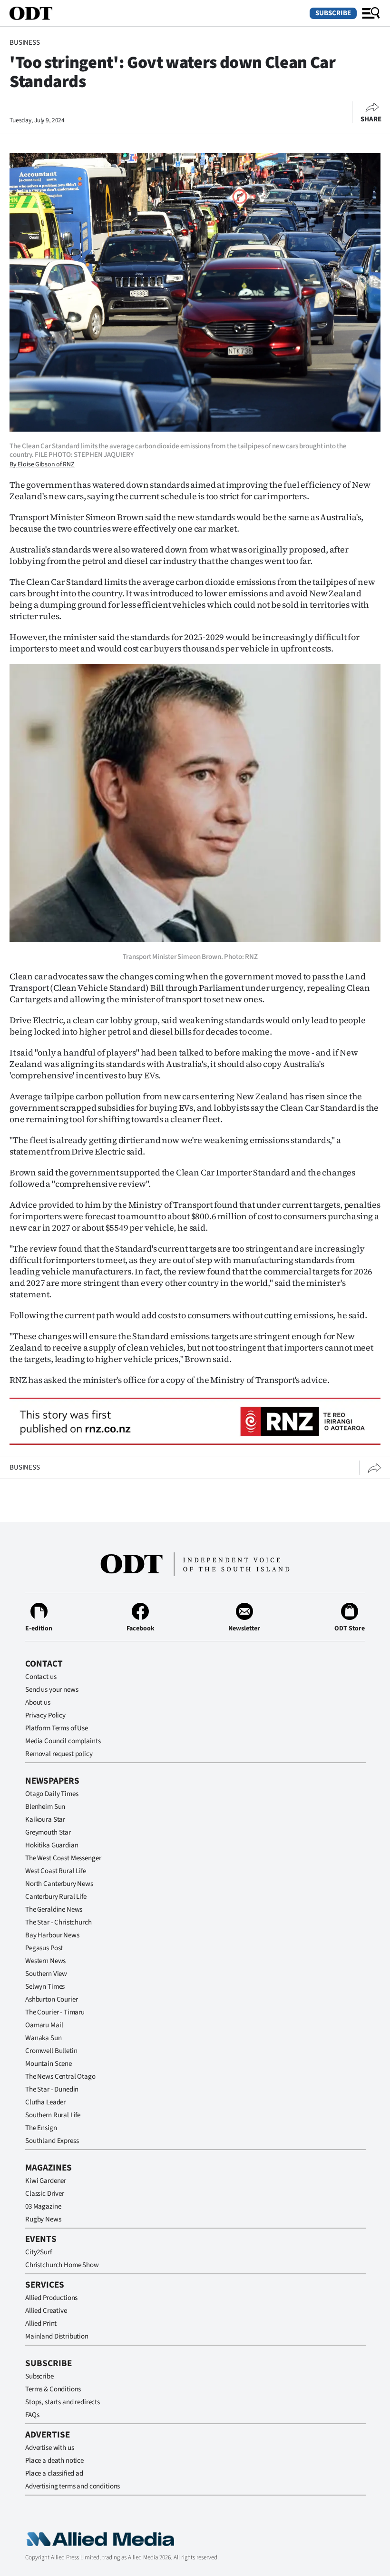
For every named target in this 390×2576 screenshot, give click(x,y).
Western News (45, 1961)
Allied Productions (51, 2298)
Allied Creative (46, 2311)
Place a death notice (54, 2461)
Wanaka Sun (44, 2038)
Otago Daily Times (52, 1794)
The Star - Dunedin (52, 2089)
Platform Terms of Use (57, 1728)
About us (38, 1703)
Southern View (46, 1974)
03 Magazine (43, 2206)
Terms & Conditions (53, 2389)
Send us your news (52, 1690)
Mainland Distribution (57, 2336)
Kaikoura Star (45, 1820)
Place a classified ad (54, 2473)
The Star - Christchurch (58, 1922)
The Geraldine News (54, 1910)
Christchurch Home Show (62, 2265)
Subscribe (333, 13)
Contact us (41, 1677)
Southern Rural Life (53, 2115)
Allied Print (41, 2324)
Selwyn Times (45, 1987)
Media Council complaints (63, 1741)
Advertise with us (49, 2448)
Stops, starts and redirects (63, 2402)
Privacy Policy (45, 1715)
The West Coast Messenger (63, 1858)
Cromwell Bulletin (51, 2051)
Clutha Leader (45, 2102)
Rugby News (43, 2219)
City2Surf (39, 2252)
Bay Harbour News (52, 1935)
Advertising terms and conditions (73, 2486)
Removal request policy (59, 1754)
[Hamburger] (371, 13)
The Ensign (41, 2128)
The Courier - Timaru (55, 2012)
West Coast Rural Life (56, 1871)
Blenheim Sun (45, 1807)
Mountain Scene (49, 2064)
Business (25, 43)
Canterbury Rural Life (56, 1897)
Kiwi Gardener (46, 2181)
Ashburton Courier (51, 1999)
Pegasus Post (44, 1948)
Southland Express (52, 2141)
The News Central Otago (60, 2077)
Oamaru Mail (44, 2025)
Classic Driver (45, 2194)
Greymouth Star (48, 1832)
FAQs (32, 2415)
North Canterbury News (59, 1884)
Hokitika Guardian (52, 1845)
